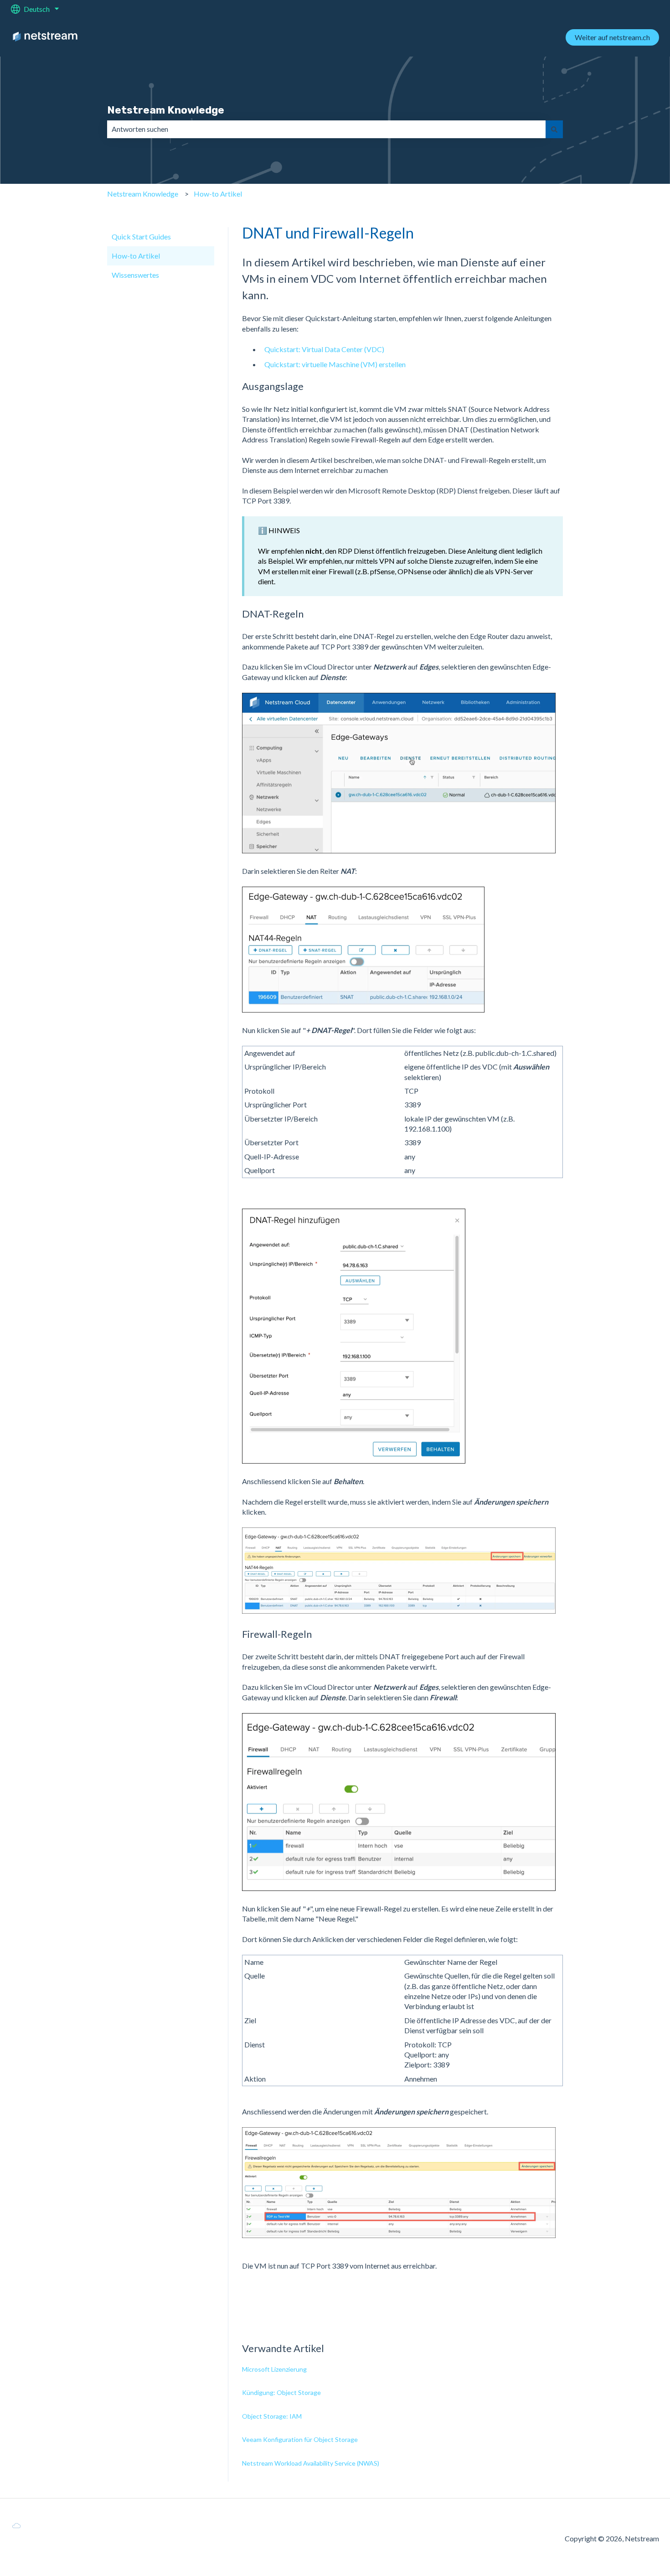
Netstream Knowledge (166, 110)
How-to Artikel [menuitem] (136, 256)
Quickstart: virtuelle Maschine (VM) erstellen (335, 364)
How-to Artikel (218, 194)
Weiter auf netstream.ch (612, 37)
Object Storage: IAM (272, 2416)
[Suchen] (554, 129)
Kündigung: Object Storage (281, 2392)
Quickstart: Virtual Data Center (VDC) (324, 349)
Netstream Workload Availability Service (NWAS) (311, 2463)
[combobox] (326, 129)
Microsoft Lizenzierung (274, 2369)
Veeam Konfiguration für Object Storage (300, 2439)
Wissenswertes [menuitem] (135, 275)
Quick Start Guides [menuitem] (141, 236)
